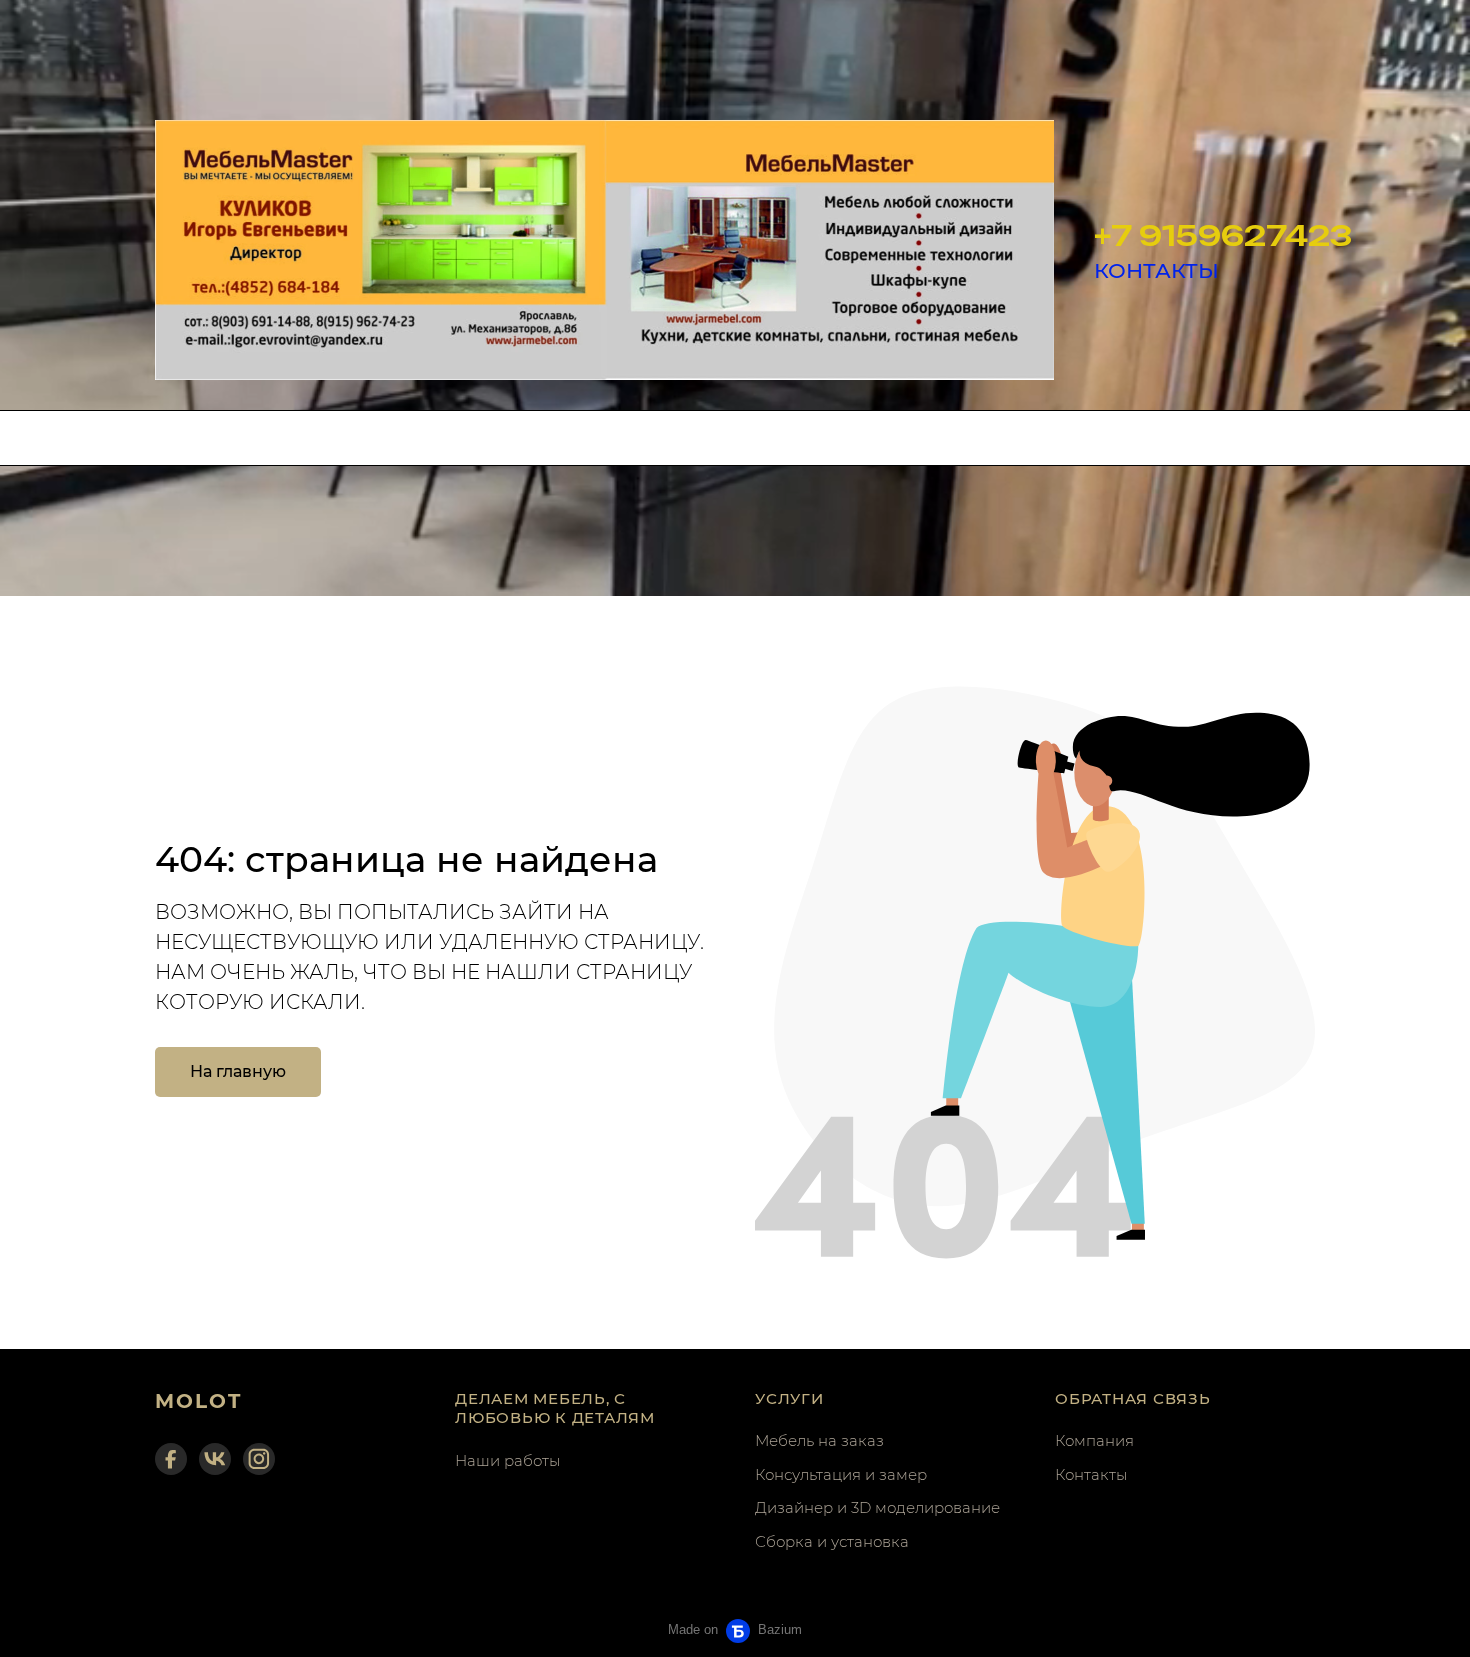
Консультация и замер (841, 1474)
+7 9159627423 (1223, 235)
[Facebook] (171, 1459)
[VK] (215, 1459)
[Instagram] (259, 1459)
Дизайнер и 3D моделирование (877, 1507)
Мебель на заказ (819, 1440)
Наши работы (507, 1460)
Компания (1094, 1440)
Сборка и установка (832, 1541)
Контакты (1091, 1474)
